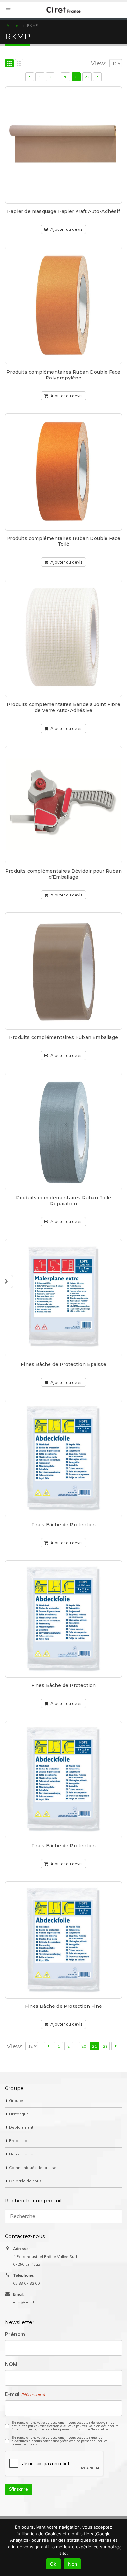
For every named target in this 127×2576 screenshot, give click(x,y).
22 (87, 77)
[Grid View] (9, 63)
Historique (19, 2114)
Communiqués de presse (33, 2167)
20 (65, 77)
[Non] (119, 2548)
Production (19, 2141)
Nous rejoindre (23, 2154)
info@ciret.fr (24, 2302)
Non (72, 2564)
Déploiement (21, 2127)
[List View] (19, 63)
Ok (53, 2564)
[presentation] (54, 2464)
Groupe (16, 2101)
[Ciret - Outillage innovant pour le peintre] (63, 10)
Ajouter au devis (67, 229)
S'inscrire (19, 2489)
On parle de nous (25, 2181)
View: (99, 63)
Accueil (13, 26)
